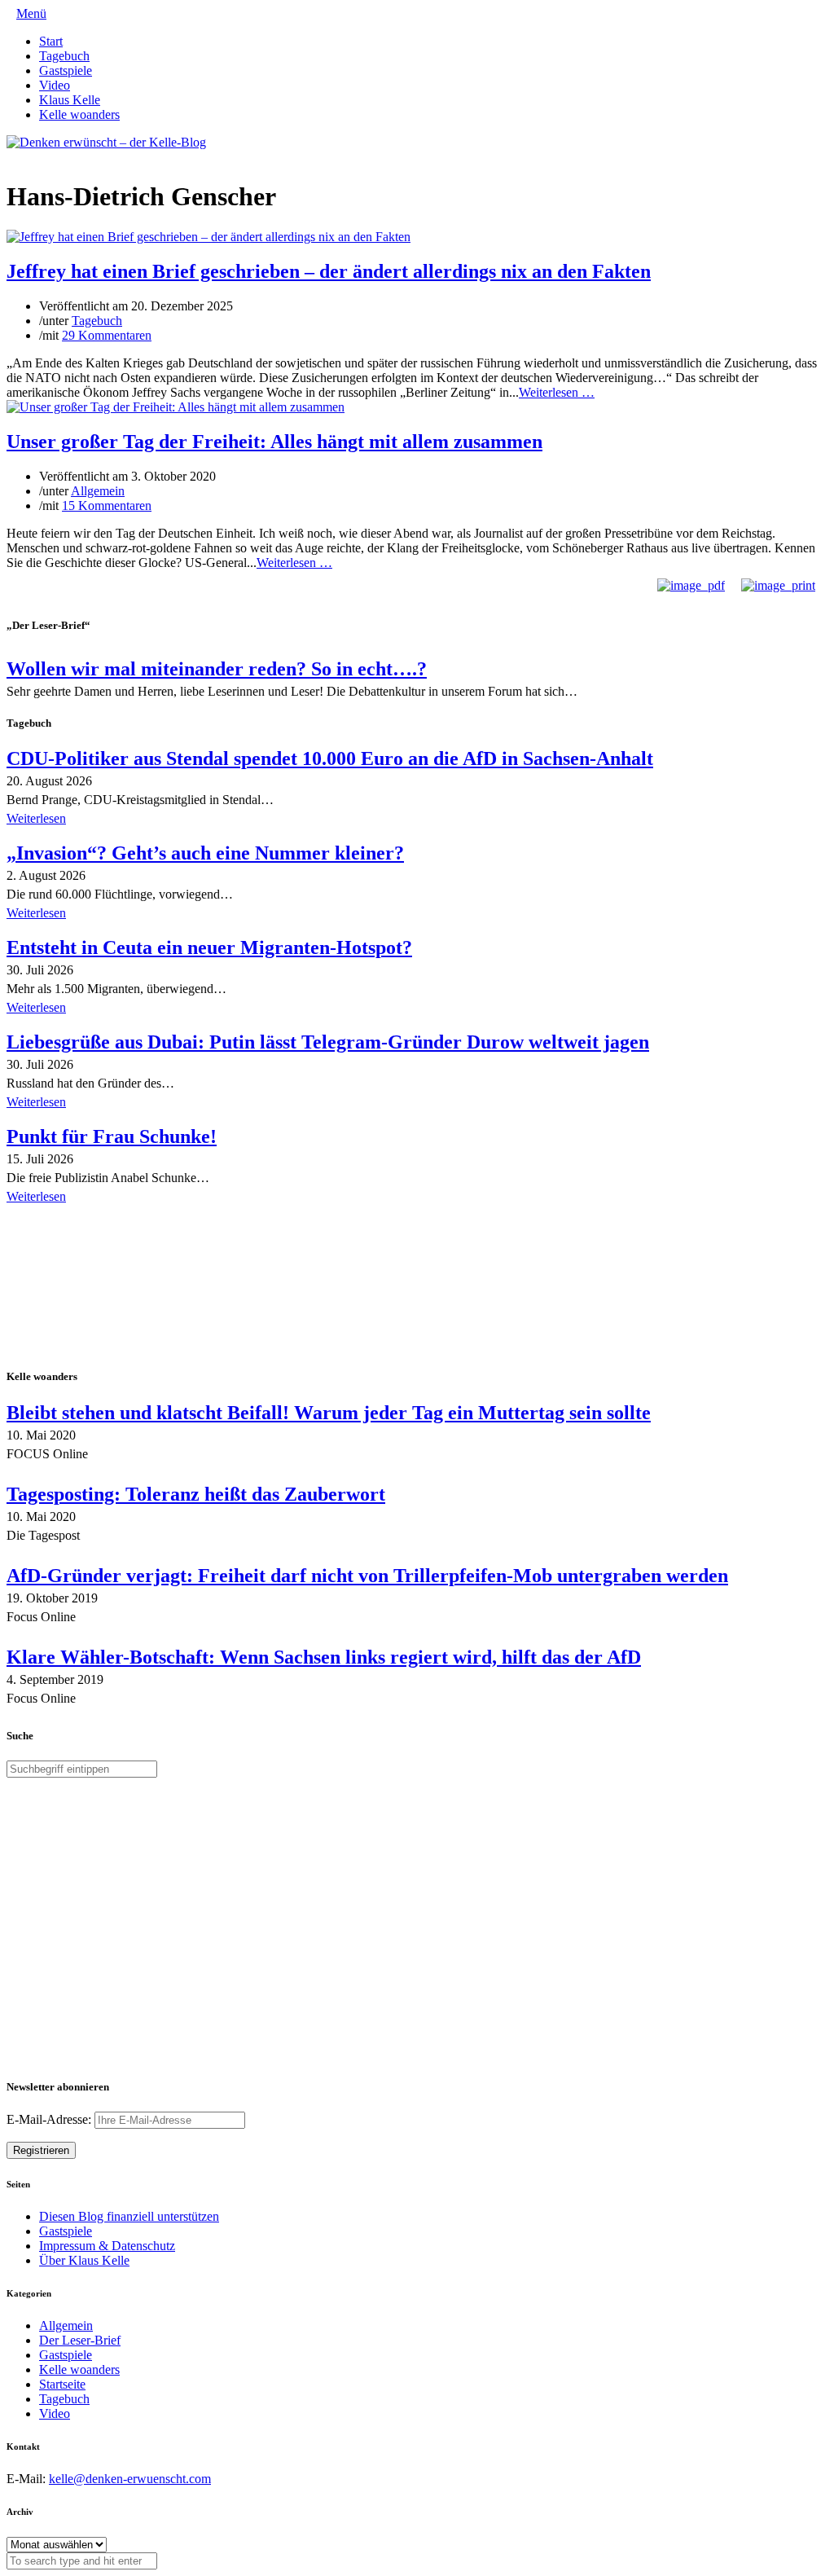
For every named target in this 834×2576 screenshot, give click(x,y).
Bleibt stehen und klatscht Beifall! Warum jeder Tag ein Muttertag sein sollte (329, 1413)
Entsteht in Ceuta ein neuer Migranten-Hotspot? (209, 947)
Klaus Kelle (70, 100)
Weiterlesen (36, 818)
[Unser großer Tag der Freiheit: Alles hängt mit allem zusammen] (176, 407)
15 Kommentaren (107, 506)
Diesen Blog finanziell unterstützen (129, 2216)
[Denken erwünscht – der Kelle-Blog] (106, 142)
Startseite (62, 2384)
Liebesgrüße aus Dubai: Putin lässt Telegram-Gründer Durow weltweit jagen (328, 1042)
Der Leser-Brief (80, 2340)
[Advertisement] (112, 1288)
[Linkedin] (37, 157)
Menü (31, 13)
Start (51, 41)
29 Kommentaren (107, 335)
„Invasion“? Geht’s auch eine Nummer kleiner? (205, 853)
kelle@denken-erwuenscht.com (130, 2479)
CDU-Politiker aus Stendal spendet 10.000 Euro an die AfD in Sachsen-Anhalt (330, 758)
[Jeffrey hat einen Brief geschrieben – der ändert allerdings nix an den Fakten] (208, 237)
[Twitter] (11, 157)
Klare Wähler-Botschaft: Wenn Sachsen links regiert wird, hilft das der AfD (324, 1657)
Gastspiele (66, 70)
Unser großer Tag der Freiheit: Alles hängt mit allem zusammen (274, 442)
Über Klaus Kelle (84, 2260)
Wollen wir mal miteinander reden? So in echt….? (217, 669)
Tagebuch (64, 56)
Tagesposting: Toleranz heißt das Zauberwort (196, 1494)
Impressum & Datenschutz (107, 2246)
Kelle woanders (79, 114)
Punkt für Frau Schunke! (112, 1136)
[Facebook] (24, 157)
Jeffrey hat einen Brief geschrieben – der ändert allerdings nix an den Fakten (329, 271)
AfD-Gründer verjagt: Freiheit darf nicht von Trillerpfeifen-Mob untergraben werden (367, 1576)
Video (55, 85)
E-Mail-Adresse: (50, 2119)
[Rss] (50, 157)
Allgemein (98, 491)
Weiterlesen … (557, 392)
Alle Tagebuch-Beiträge (68, 1219)
